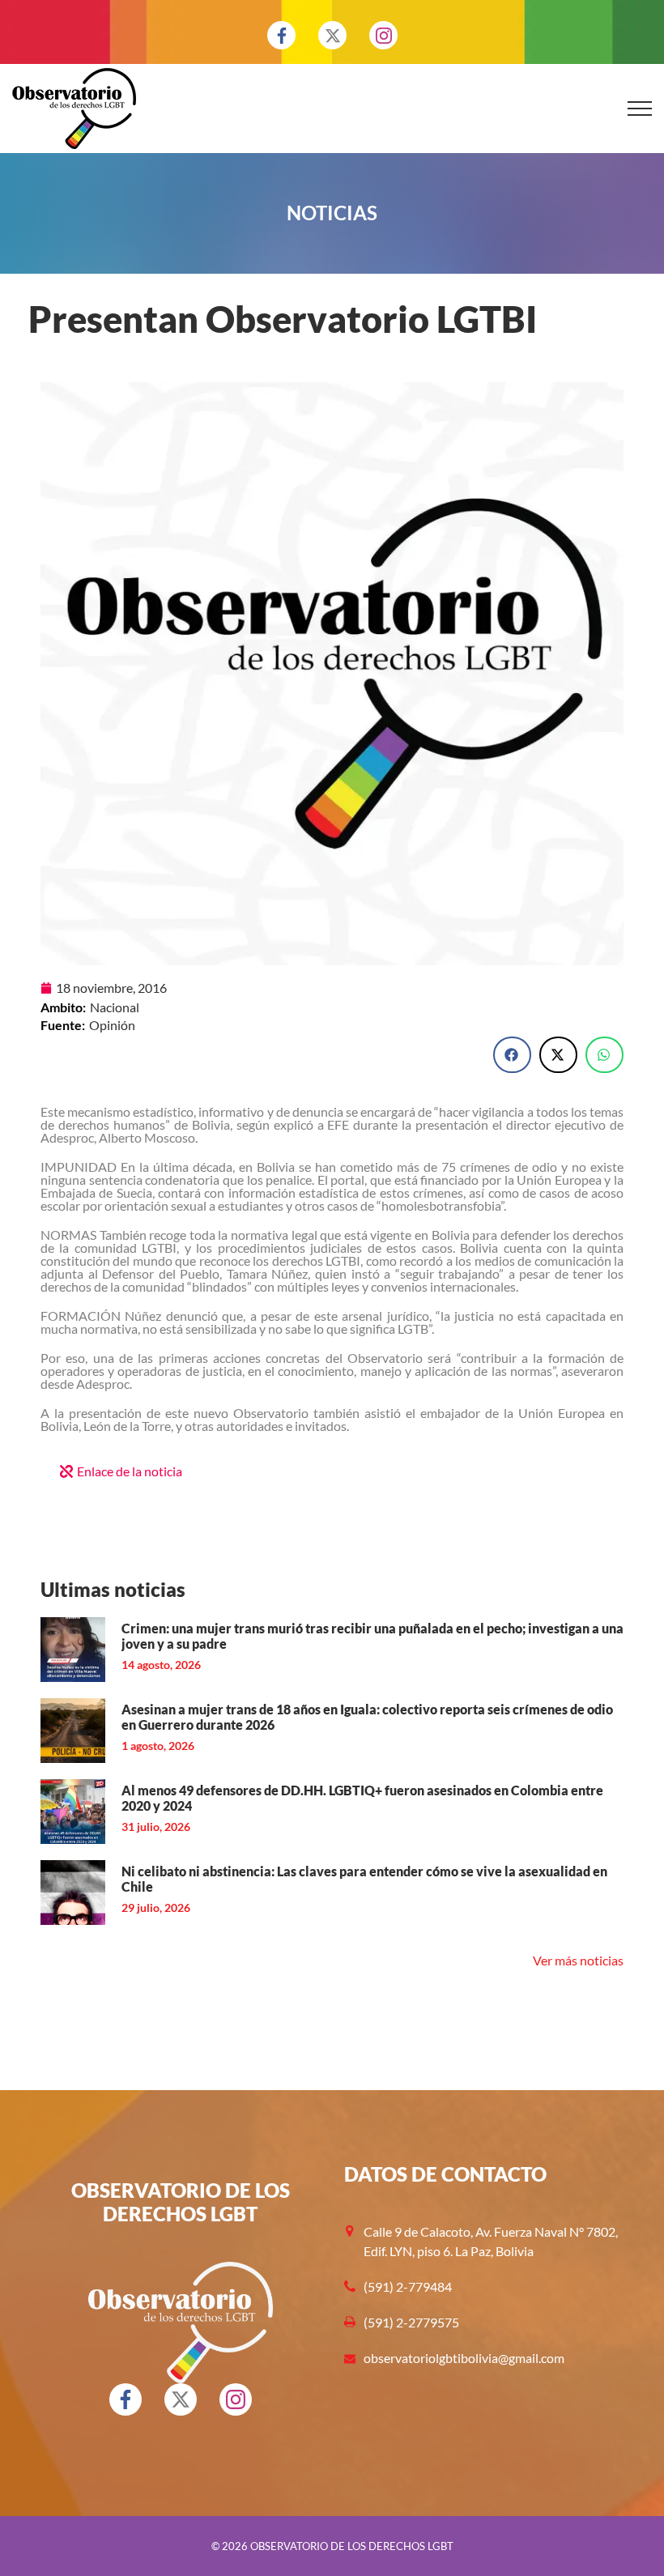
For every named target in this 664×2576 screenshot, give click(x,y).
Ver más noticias (578, 1960)
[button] (512, 1055)
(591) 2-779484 (408, 2286)
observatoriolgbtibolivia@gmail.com (464, 2358)
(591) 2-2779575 (411, 2322)
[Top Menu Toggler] (640, 109)
